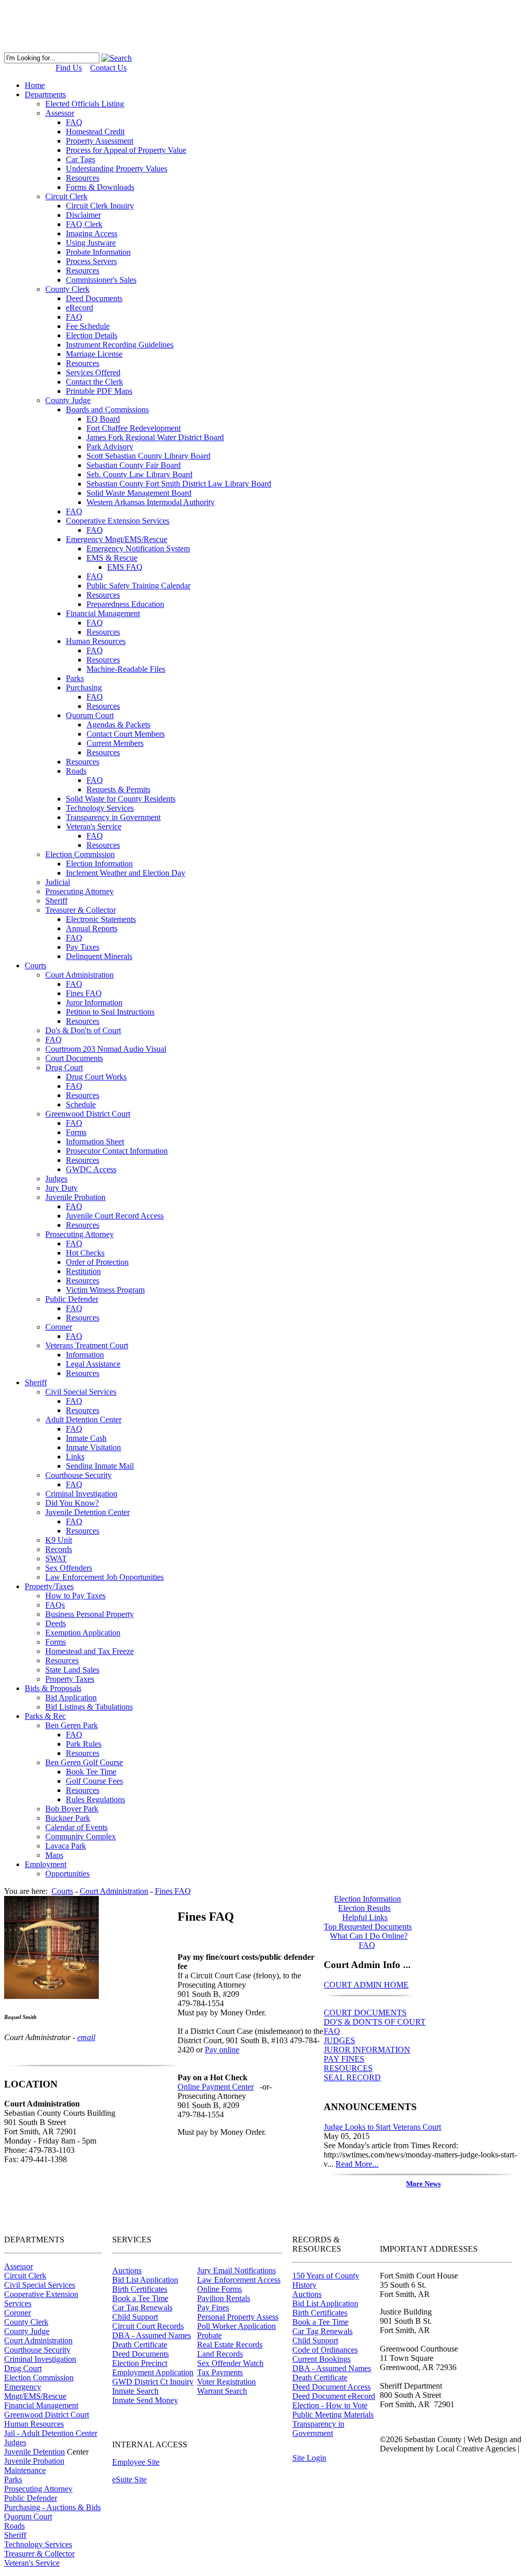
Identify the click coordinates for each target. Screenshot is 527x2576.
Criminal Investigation (40, 2359)
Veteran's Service (32, 2563)
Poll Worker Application (236, 2326)
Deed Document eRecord (334, 2396)
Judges (15, 2442)
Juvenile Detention (34, 2452)
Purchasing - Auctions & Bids (52, 2507)
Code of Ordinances (325, 2350)
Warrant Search (222, 2391)
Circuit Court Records (148, 2326)
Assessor (19, 2266)
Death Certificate (140, 2345)
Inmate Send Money (145, 2400)
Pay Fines (213, 2308)
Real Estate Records (230, 2345)
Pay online (222, 2050)
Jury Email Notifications (236, 2270)
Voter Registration (226, 2382)
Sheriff (15, 2535)
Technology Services (38, 2544)
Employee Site (136, 2462)
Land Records (220, 2354)
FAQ (332, 2031)
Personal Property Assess (238, 2317)
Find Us (69, 68)
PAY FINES (344, 2059)
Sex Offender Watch (230, 2363)
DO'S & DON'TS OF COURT (375, 2022)
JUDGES (339, 2040)
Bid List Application (145, 2280)
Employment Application (153, 2372)
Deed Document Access (331, 2387)
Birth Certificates (140, 2289)
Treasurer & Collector (39, 2554)
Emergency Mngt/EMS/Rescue (35, 2391)
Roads (14, 2526)
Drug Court (23, 2368)
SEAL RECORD (352, 2077)
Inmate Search (135, 2391)
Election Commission (39, 2378)
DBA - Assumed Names (152, 2335)
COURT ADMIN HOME (366, 1985)
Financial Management (41, 2405)
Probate (209, 2335)
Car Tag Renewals (142, 2308)
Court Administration (38, 2340)
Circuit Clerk (25, 2276)
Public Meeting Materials (333, 2415)
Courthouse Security (37, 2350)
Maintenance (25, 2470)
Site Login (309, 2458)
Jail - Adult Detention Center (51, 2433)
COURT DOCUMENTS (365, 2013)
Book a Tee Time (140, 2298)
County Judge (27, 2331)
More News (423, 2184)
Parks (13, 2479)
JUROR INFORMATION (367, 2050)
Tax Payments (220, 2372)
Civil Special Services (40, 2285)
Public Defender (31, 2498)
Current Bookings (321, 2359)
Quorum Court (28, 2517)
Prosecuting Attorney (38, 2489)
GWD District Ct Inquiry (153, 2382)
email (86, 2037)
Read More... (357, 2164)
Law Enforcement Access (239, 2280)
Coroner (17, 2313)
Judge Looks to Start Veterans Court (382, 2127)
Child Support (135, 2317)
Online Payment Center (216, 2087)
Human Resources (34, 2424)
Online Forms (219, 2289)
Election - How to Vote (330, 2405)
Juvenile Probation (34, 2461)
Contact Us (108, 68)
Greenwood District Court (47, 2415)
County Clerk (26, 2322)
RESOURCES (348, 2068)
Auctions (127, 2270)
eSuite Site (129, 2479)
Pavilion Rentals (224, 2298)
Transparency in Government (318, 2429)
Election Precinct (140, 2363)
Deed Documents (140, 2354)
